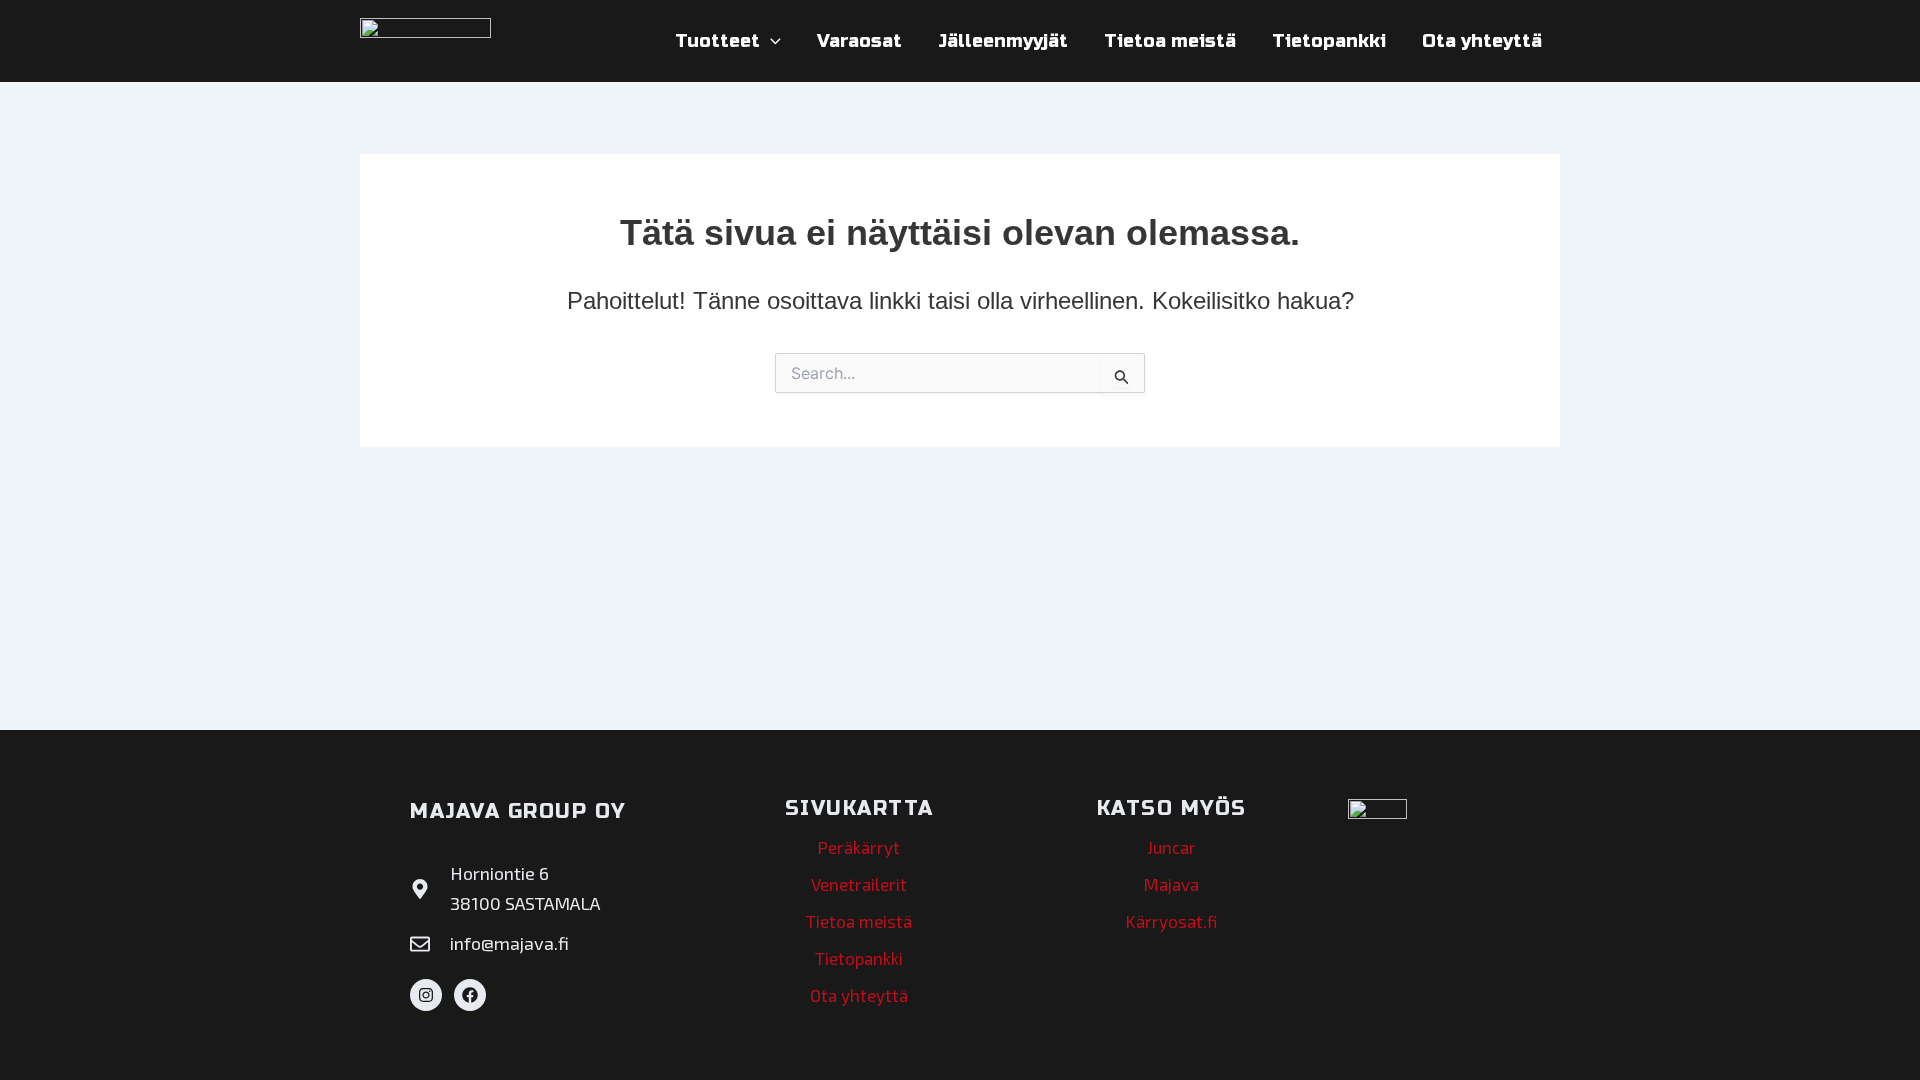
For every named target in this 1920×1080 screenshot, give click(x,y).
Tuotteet (717, 41)
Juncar (1171, 847)
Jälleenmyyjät (1003, 41)
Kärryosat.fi (1171, 921)
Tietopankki (1329, 41)
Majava (1171, 884)
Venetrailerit (859, 884)
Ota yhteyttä (1482, 41)
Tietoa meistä (1170, 41)
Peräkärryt (859, 847)
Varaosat (859, 41)
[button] (770, 41)
